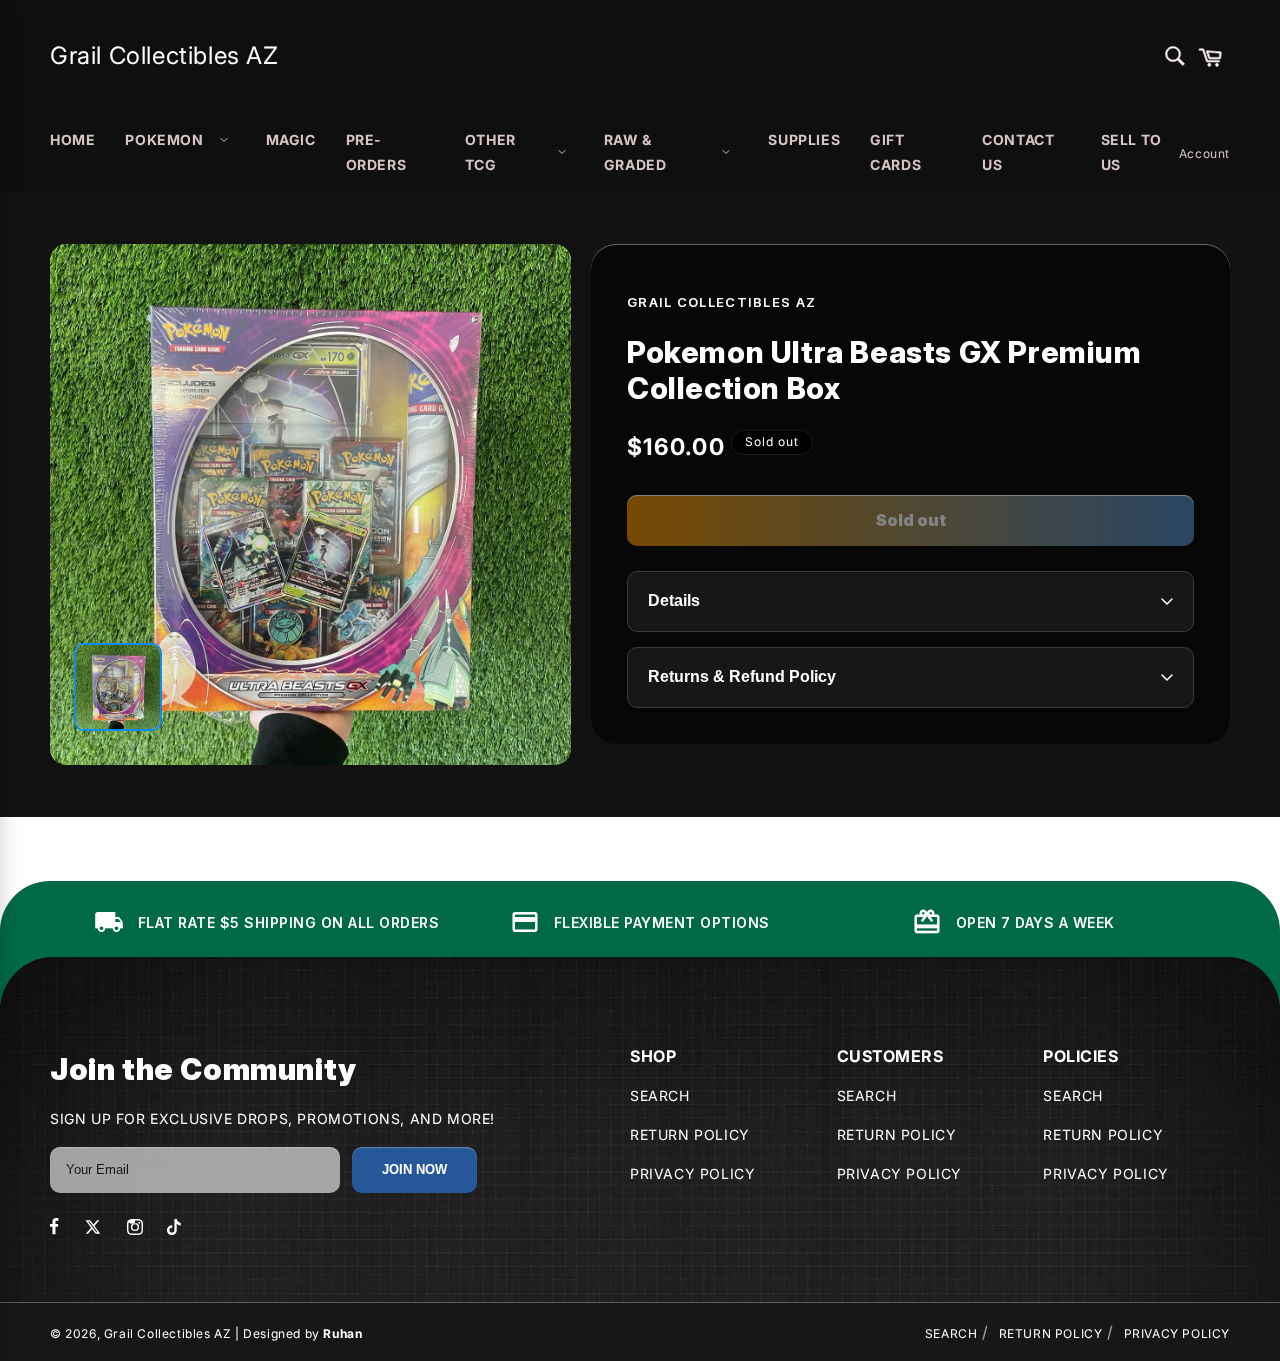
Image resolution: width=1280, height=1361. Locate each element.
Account (1204, 153)
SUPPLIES (804, 139)
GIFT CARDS (895, 152)
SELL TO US (1131, 152)
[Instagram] (135, 1227)
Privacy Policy (692, 1173)
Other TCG (490, 152)
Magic (291, 139)
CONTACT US (1018, 152)
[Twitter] (93, 1227)
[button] (1210, 56)
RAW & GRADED (635, 152)
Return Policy (690, 1134)
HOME (72, 139)
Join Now (414, 1169)
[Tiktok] (174, 1227)
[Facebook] (54, 1226)
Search (660, 1095)
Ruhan (342, 1333)
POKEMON (164, 139)
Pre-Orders (376, 152)
